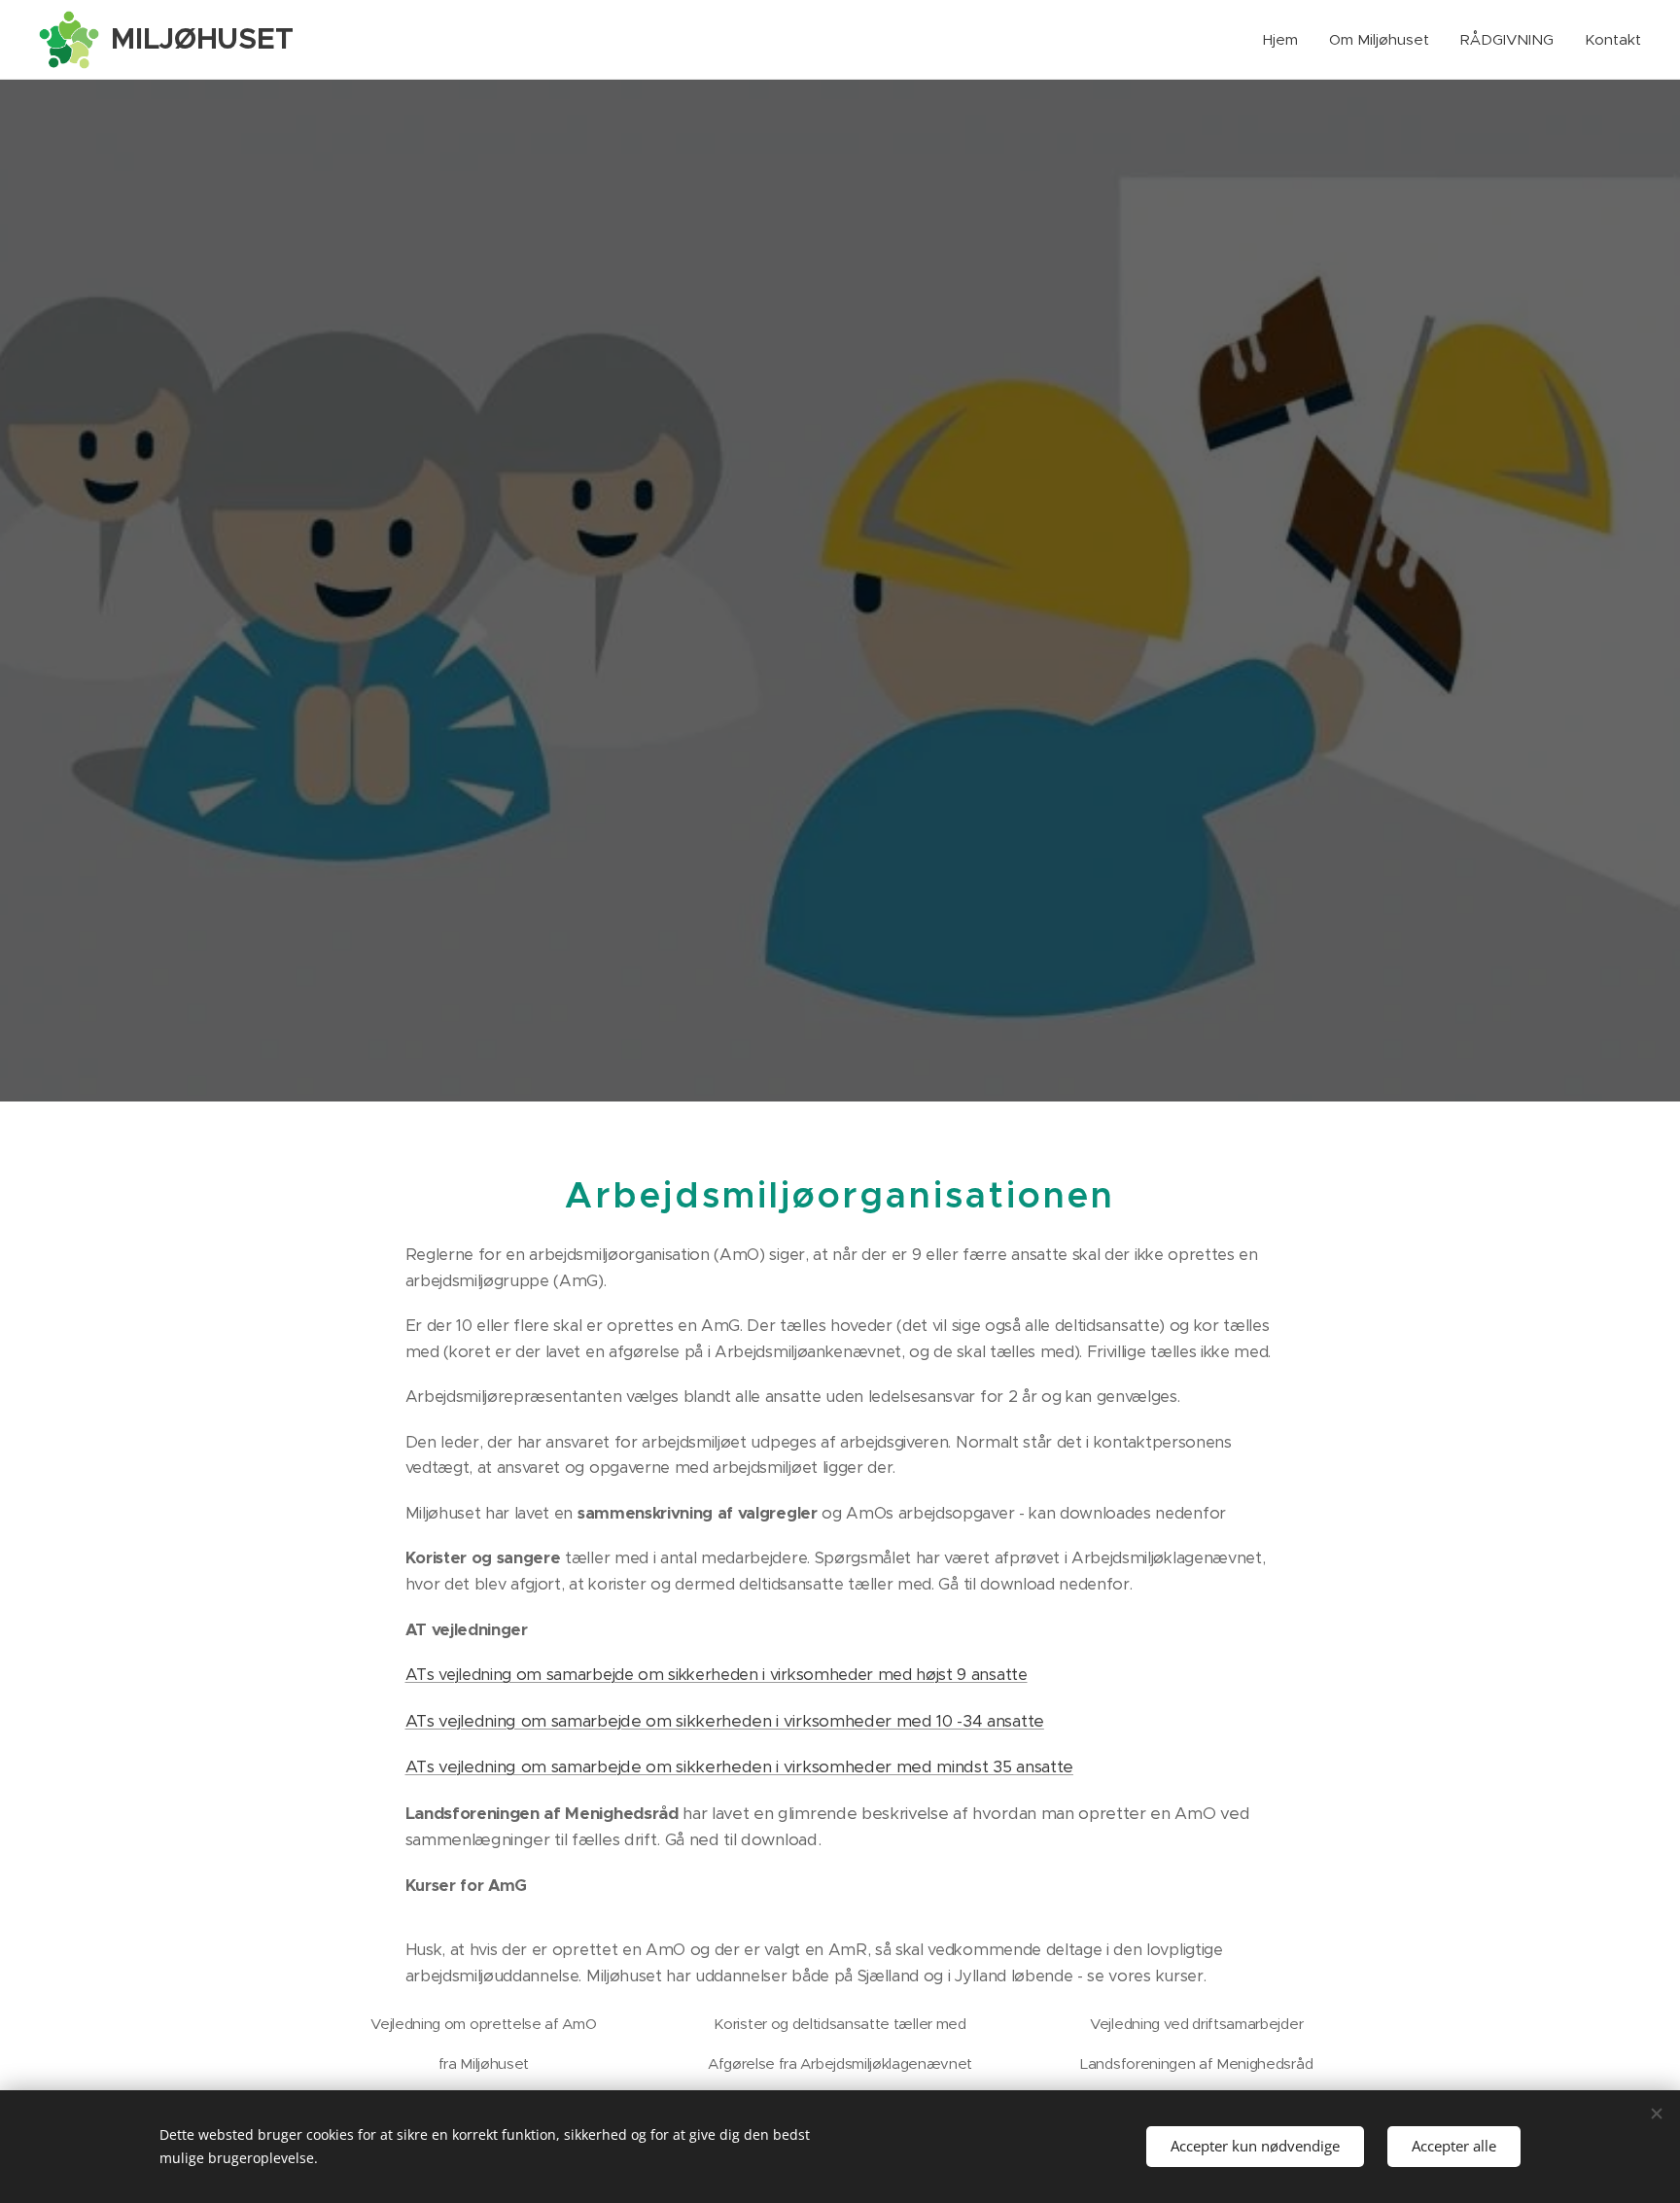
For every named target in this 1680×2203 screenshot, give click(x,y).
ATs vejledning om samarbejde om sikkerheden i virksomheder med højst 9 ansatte (717, 1675)
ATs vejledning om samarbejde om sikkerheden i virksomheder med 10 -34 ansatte (725, 1721)
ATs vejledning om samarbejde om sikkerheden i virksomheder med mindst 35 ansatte (739, 1766)
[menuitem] (1286, 40)
